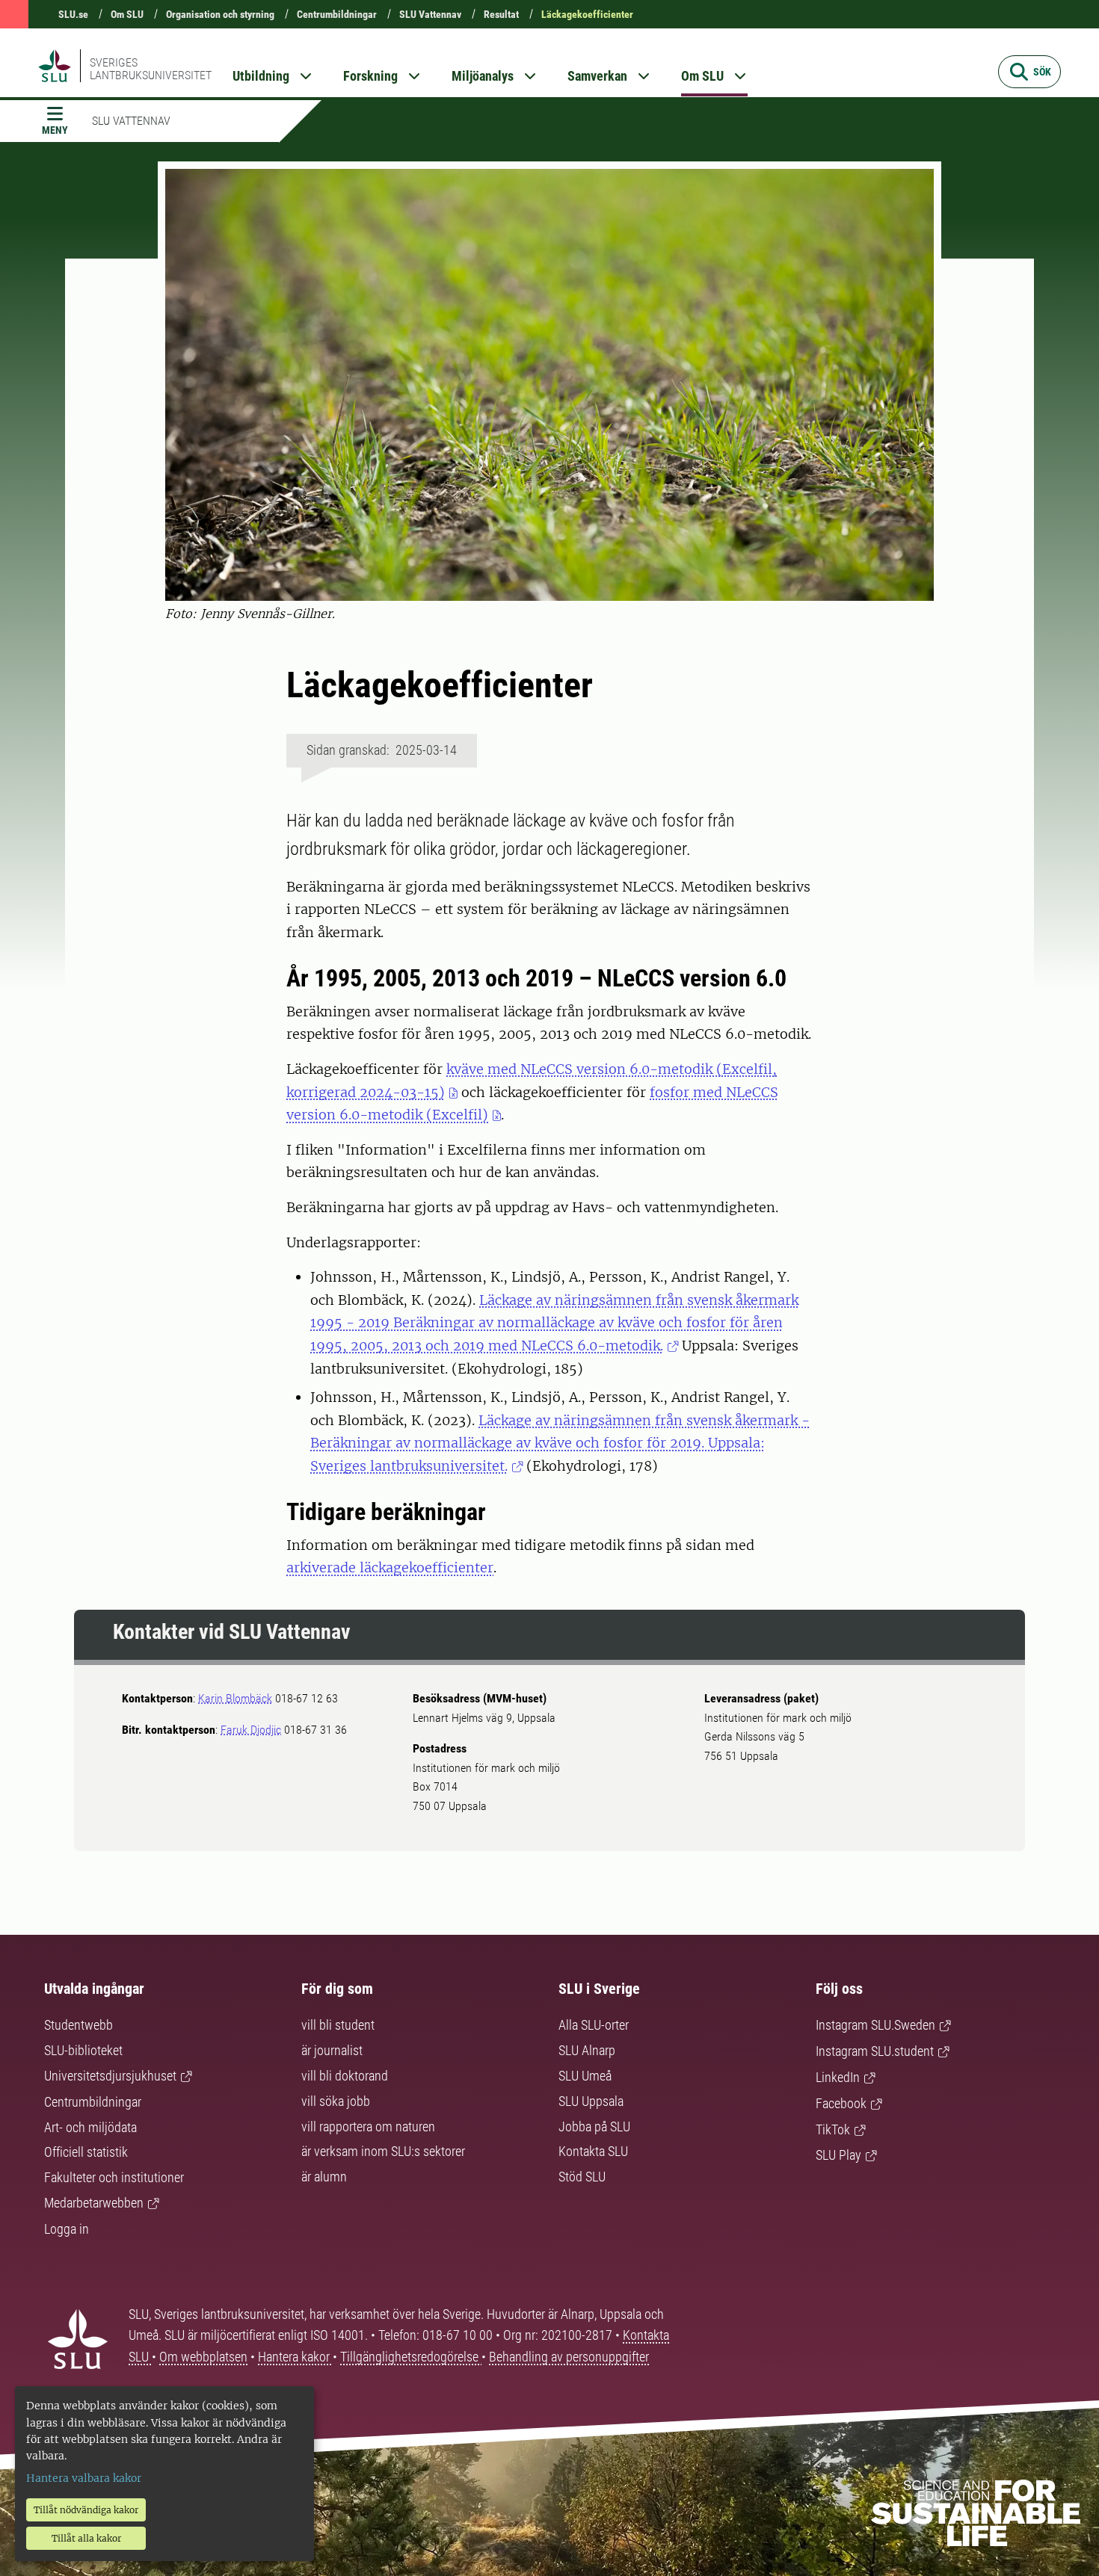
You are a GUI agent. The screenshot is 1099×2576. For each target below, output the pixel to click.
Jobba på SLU (594, 2126)
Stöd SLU (582, 2177)
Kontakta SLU (593, 2151)
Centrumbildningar (337, 14)
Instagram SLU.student (875, 2051)
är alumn (324, 2177)
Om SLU (127, 14)
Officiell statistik (86, 2152)
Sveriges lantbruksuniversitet (151, 69)
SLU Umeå (585, 2076)
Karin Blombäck (235, 1698)
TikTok (833, 2129)
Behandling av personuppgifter (569, 2357)
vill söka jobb (336, 2101)
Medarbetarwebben (94, 2203)
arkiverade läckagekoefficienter (390, 1567)
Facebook (841, 2103)
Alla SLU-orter (594, 2025)
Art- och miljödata (90, 2127)
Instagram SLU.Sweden (875, 2025)
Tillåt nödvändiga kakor (86, 2510)
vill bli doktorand (345, 2076)
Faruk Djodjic (251, 1730)
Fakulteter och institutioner (114, 2177)
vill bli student (338, 2025)
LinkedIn (838, 2077)
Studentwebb (78, 2025)
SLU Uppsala (591, 2101)
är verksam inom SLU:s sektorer (383, 2151)
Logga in (67, 2229)
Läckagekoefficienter (587, 14)
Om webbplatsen (203, 2357)
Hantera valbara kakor (84, 2478)
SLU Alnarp (587, 2050)
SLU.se (73, 14)
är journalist (332, 2050)
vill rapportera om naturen (368, 2126)
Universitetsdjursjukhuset (110, 2076)
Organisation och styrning (220, 14)
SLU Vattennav (430, 14)
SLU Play (838, 2155)
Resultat (501, 14)
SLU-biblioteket (83, 2050)
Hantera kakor (295, 2357)
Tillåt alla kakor (86, 2538)
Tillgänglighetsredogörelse (411, 2357)
